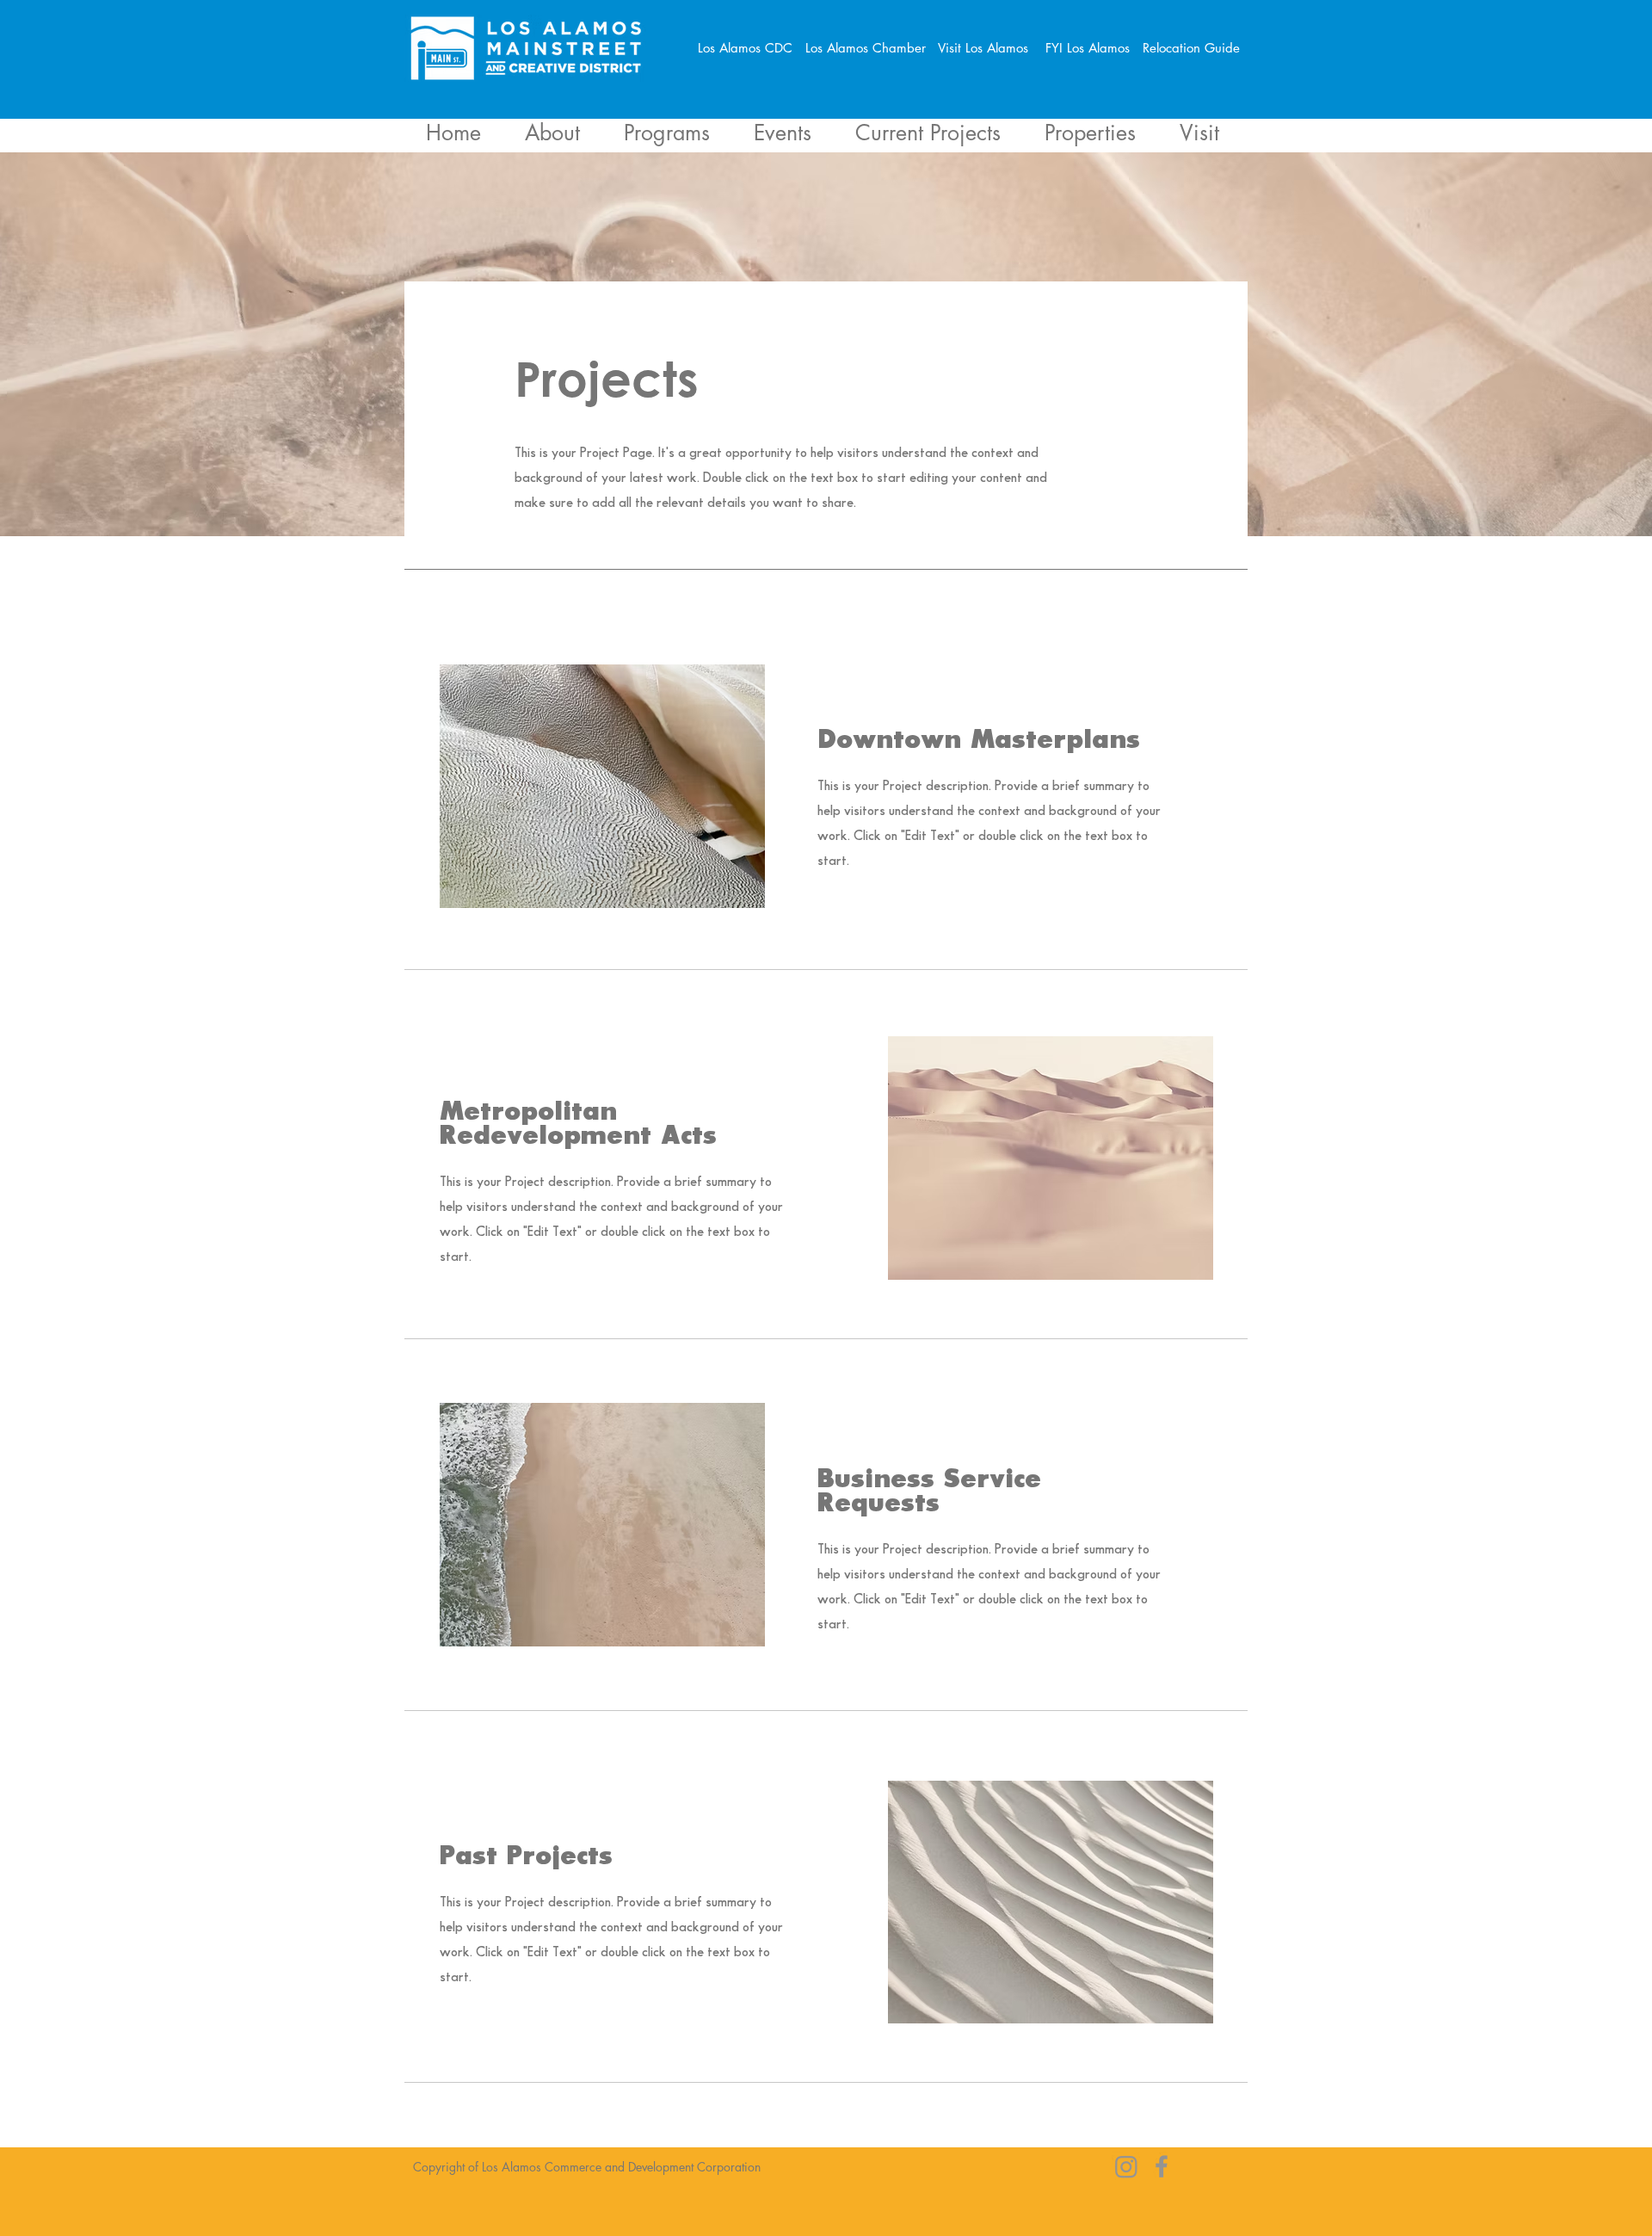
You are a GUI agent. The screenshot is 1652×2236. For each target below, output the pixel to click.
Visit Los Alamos (983, 48)
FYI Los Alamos (1094, 48)
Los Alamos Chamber (870, 48)
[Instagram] (1126, 2166)
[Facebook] (1162, 2166)
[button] (928, 131)
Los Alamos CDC (752, 48)
